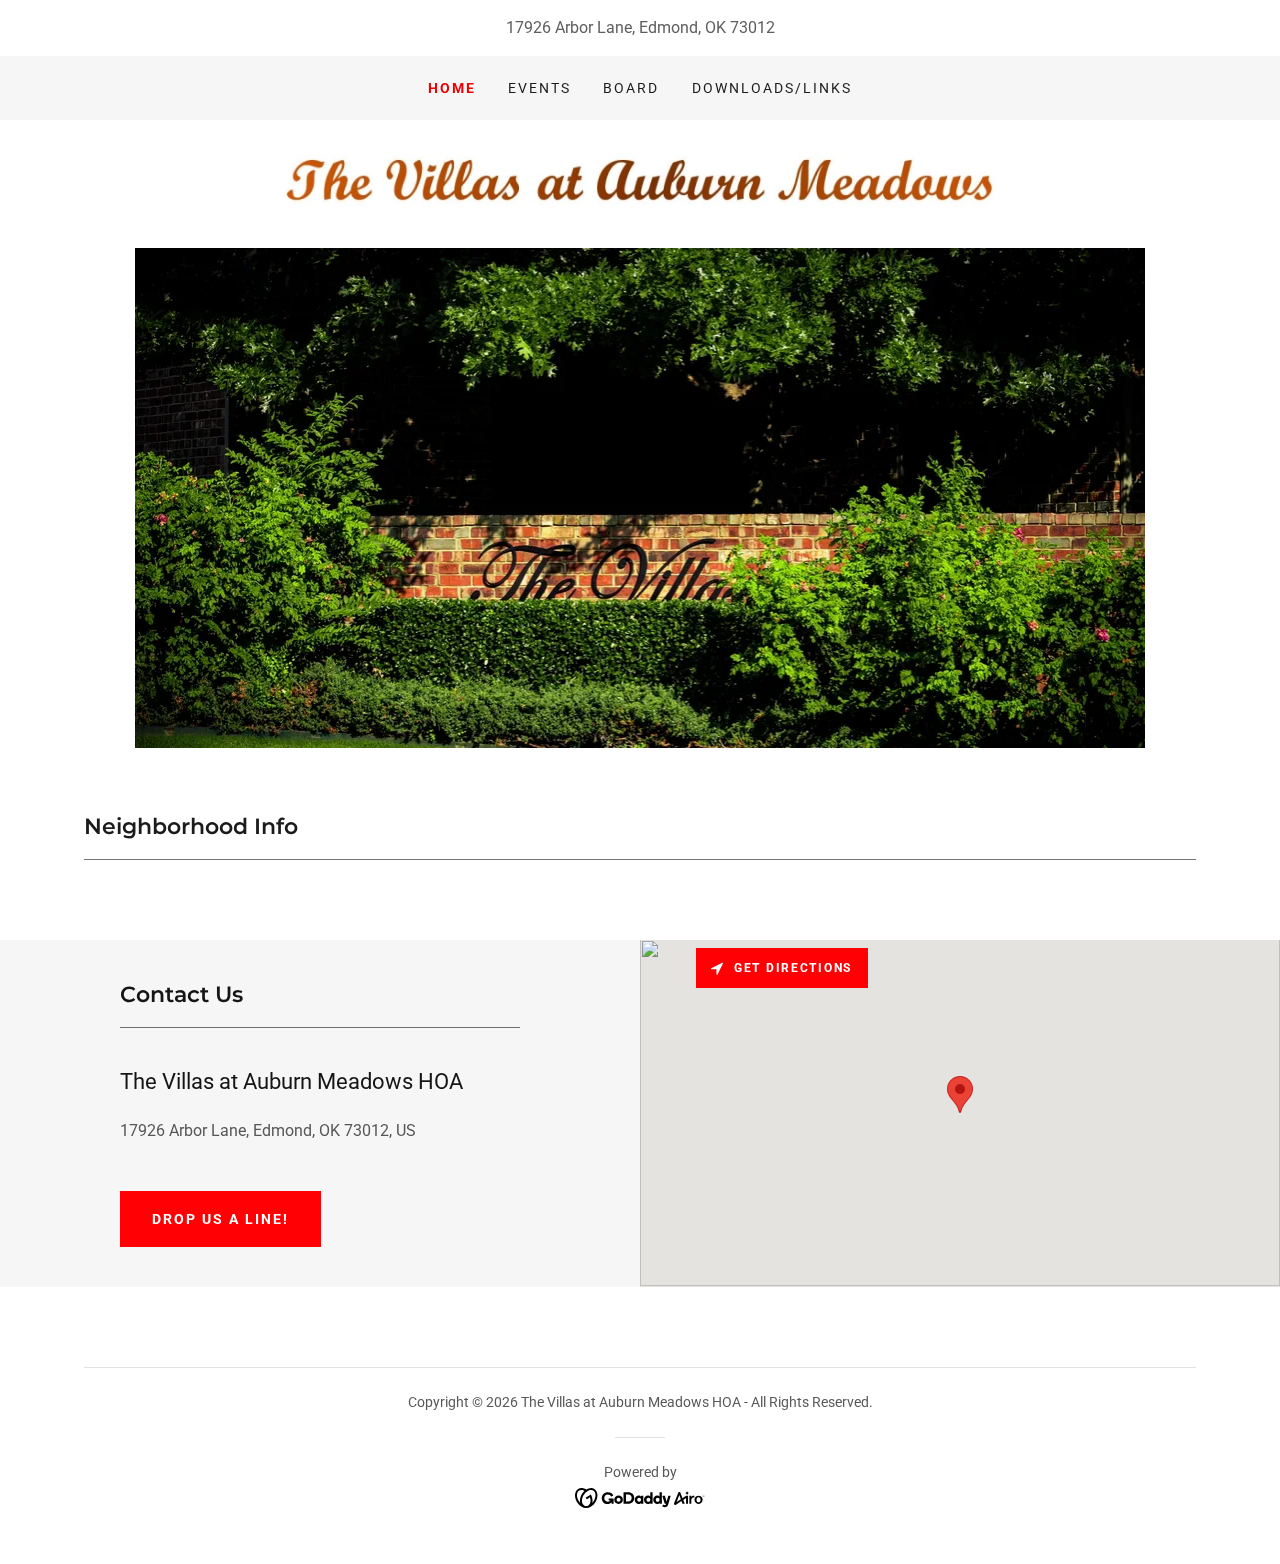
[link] (639, 182)
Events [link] (539, 88)
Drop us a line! (220, 1219)
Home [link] (452, 88)
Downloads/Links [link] (772, 88)
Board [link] (631, 88)
